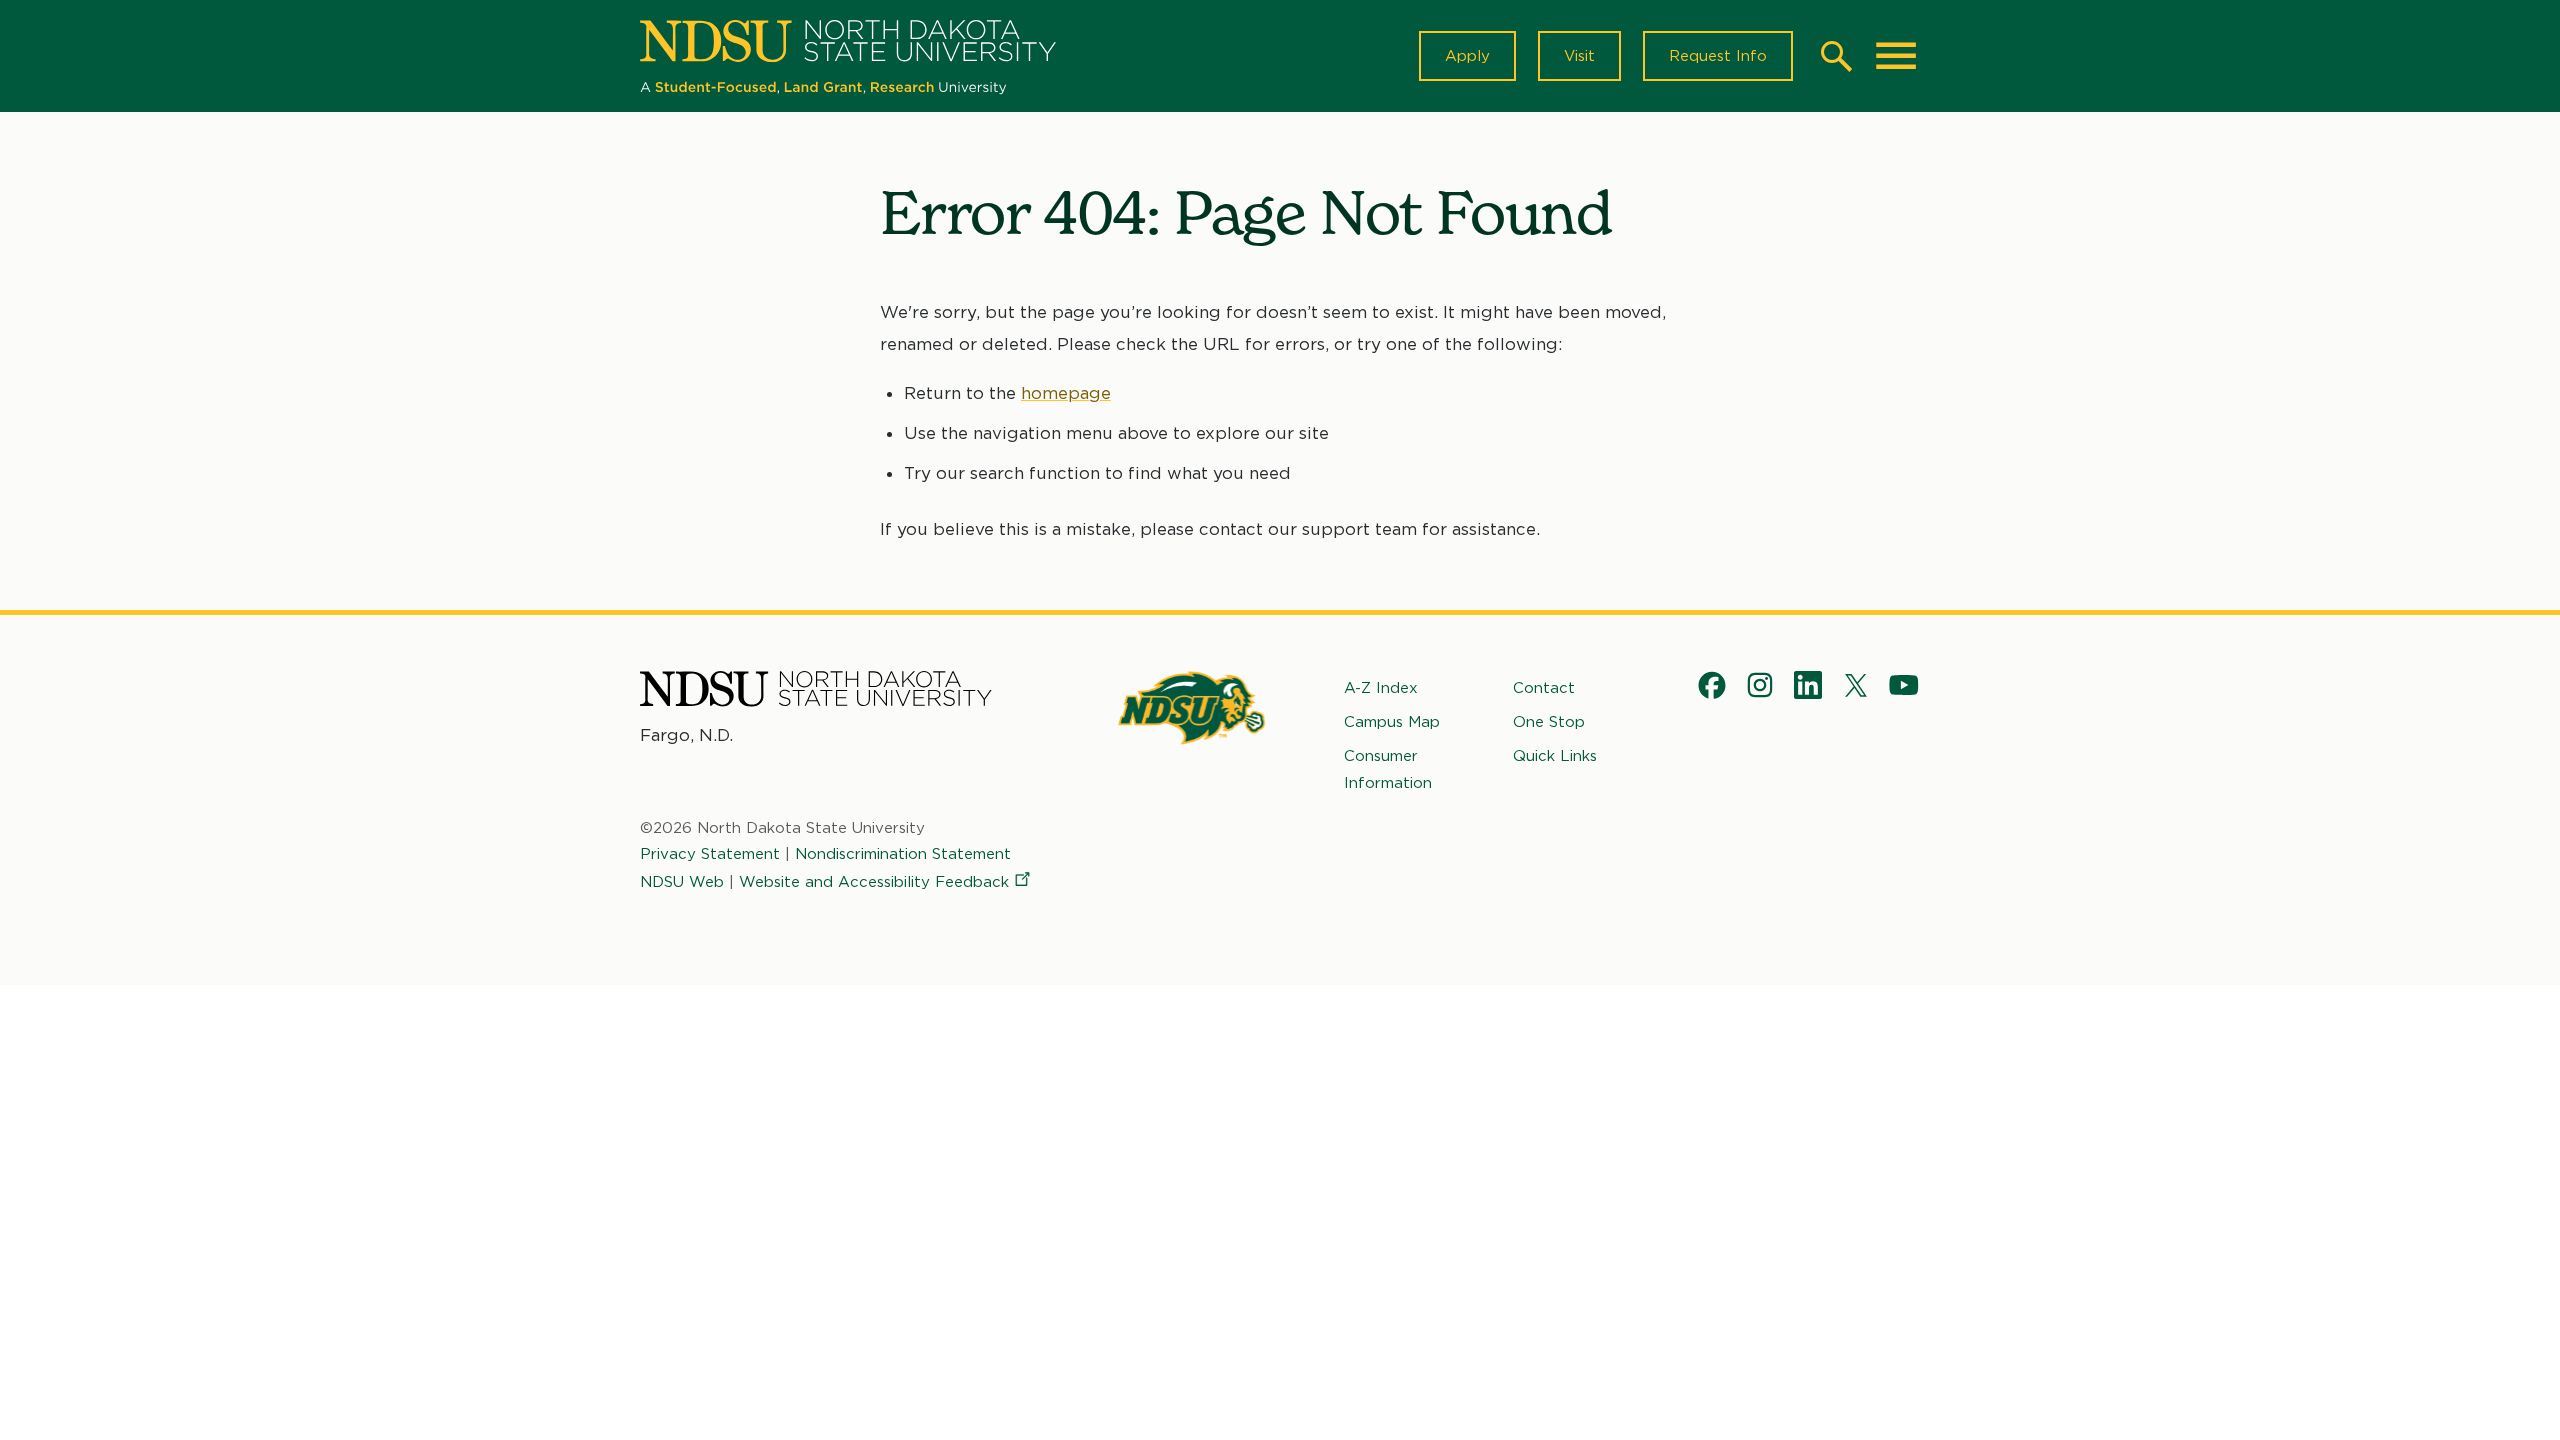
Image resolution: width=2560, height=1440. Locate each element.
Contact (1544, 688)
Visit (1579, 56)
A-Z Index (1381, 688)
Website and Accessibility (874, 882)
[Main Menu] (1896, 56)
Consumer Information (1388, 769)
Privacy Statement (710, 854)
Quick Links (1555, 756)
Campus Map (1392, 722)
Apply (1467, 56)
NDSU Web (682, 882)
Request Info (1718, 56)
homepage (1066, 393)
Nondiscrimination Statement (903, 854)
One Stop (1549, 722)
